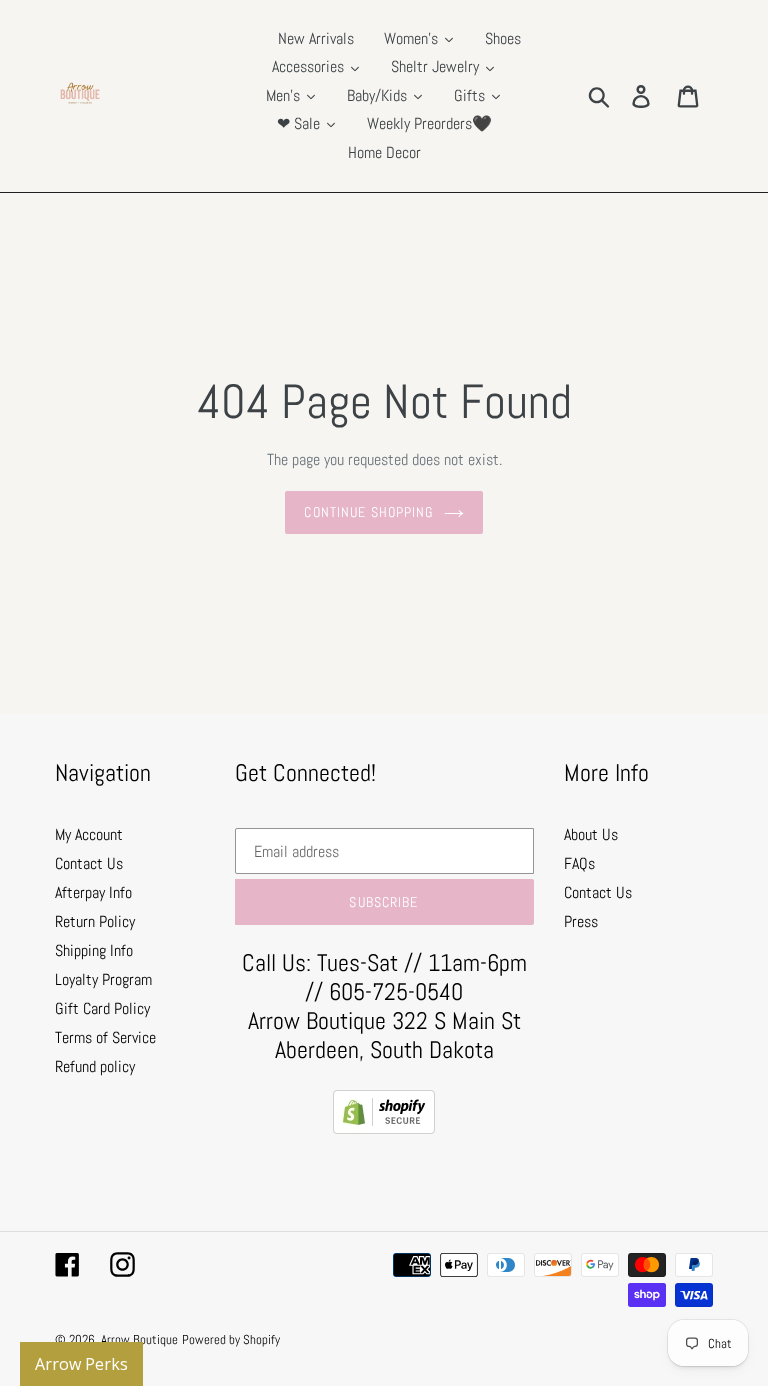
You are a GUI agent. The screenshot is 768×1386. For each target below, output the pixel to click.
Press (581, 921)
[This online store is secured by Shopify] (384, 1128)
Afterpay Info (93, 892)
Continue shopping (368, 512)
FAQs (579, 863)
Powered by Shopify (231, 1339)
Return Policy (95, 921)
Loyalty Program (103, 979)
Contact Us (89, 863)
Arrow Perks (81, 1364)
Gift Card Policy (102, 1008)
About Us (591, 834)
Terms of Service (105, 1037)
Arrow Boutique (139, 1339)
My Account (89, 834)
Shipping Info (94, 950)
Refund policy (95, 1066)
